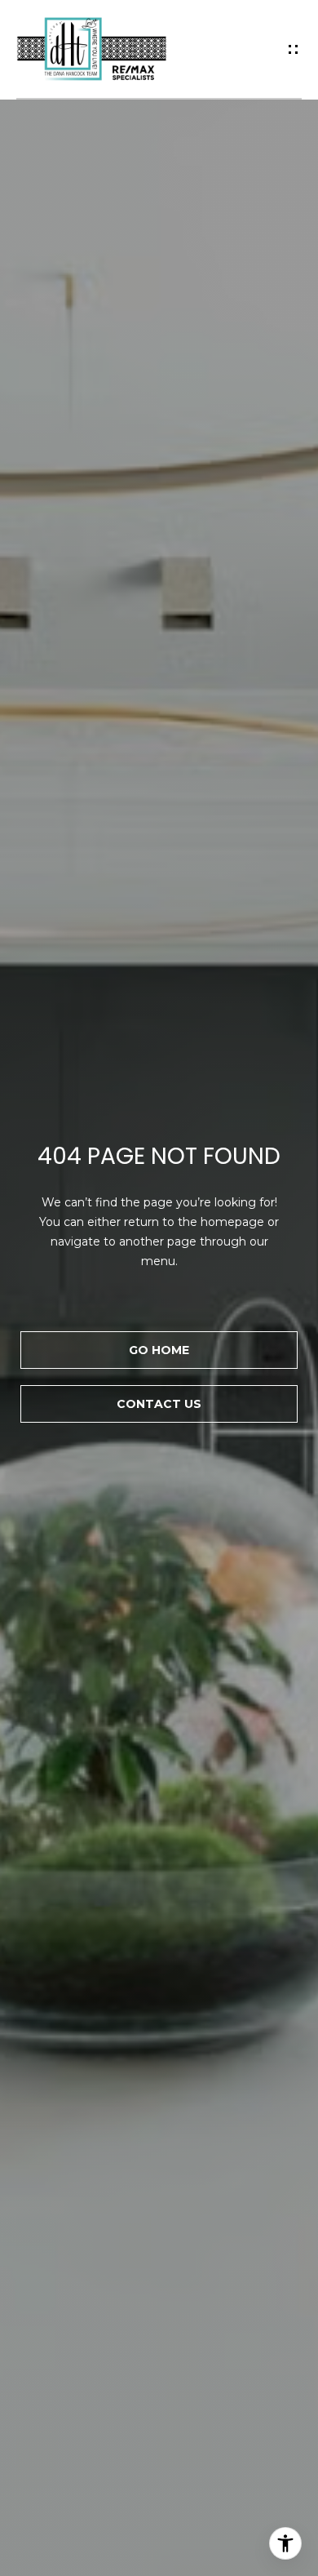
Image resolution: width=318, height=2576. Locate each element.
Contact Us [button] (159, 1404)
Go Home (159, 1350)
